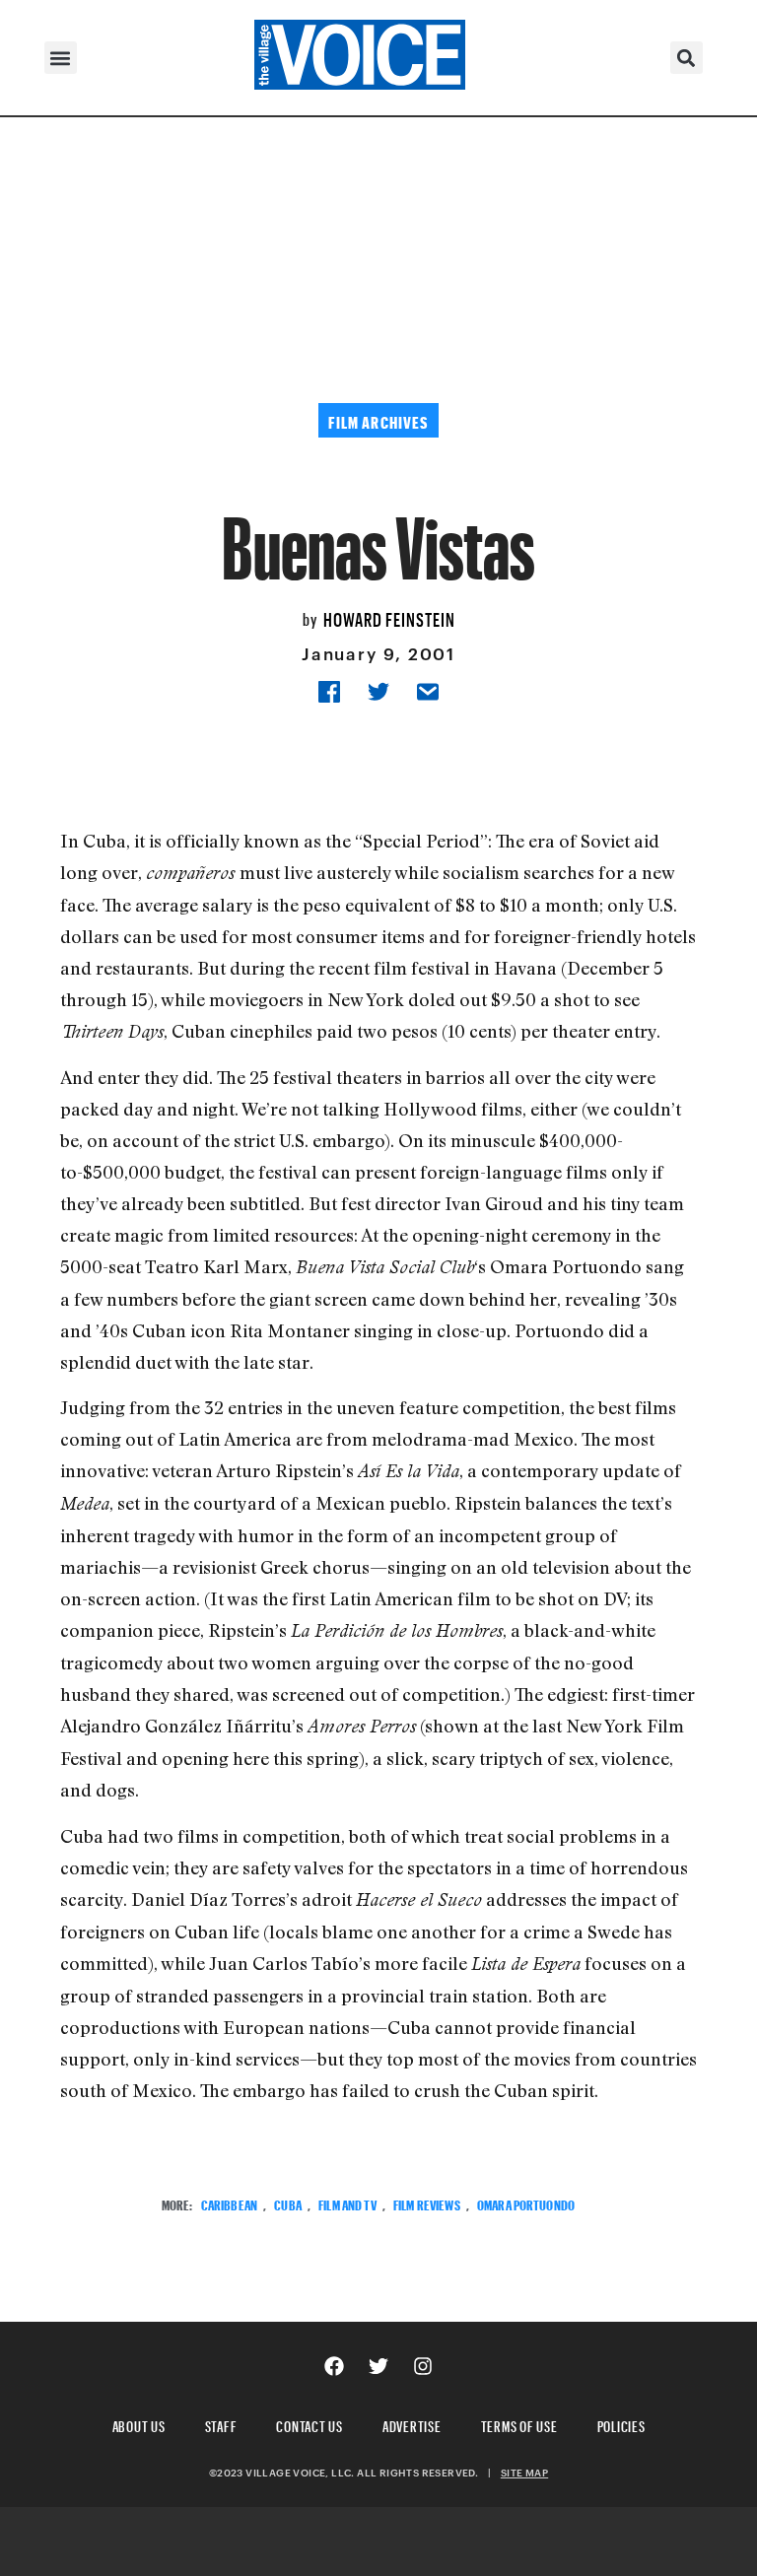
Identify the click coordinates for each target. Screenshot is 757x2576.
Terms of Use (519, 2424)
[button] (61, 58)
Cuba (288, 2203)
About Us (139, 2424)
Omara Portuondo (526, 2203)
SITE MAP (524, 2473)
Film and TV (347, 2203)
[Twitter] (378, 2366)
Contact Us (310, 2424)
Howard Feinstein (389, 617)
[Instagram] (423, 2366)
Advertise (412, 2424)
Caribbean (229, 2203)
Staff (221, 2424)
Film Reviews (427, 2203)
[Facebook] (334, 2366)
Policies (621, 2424)
